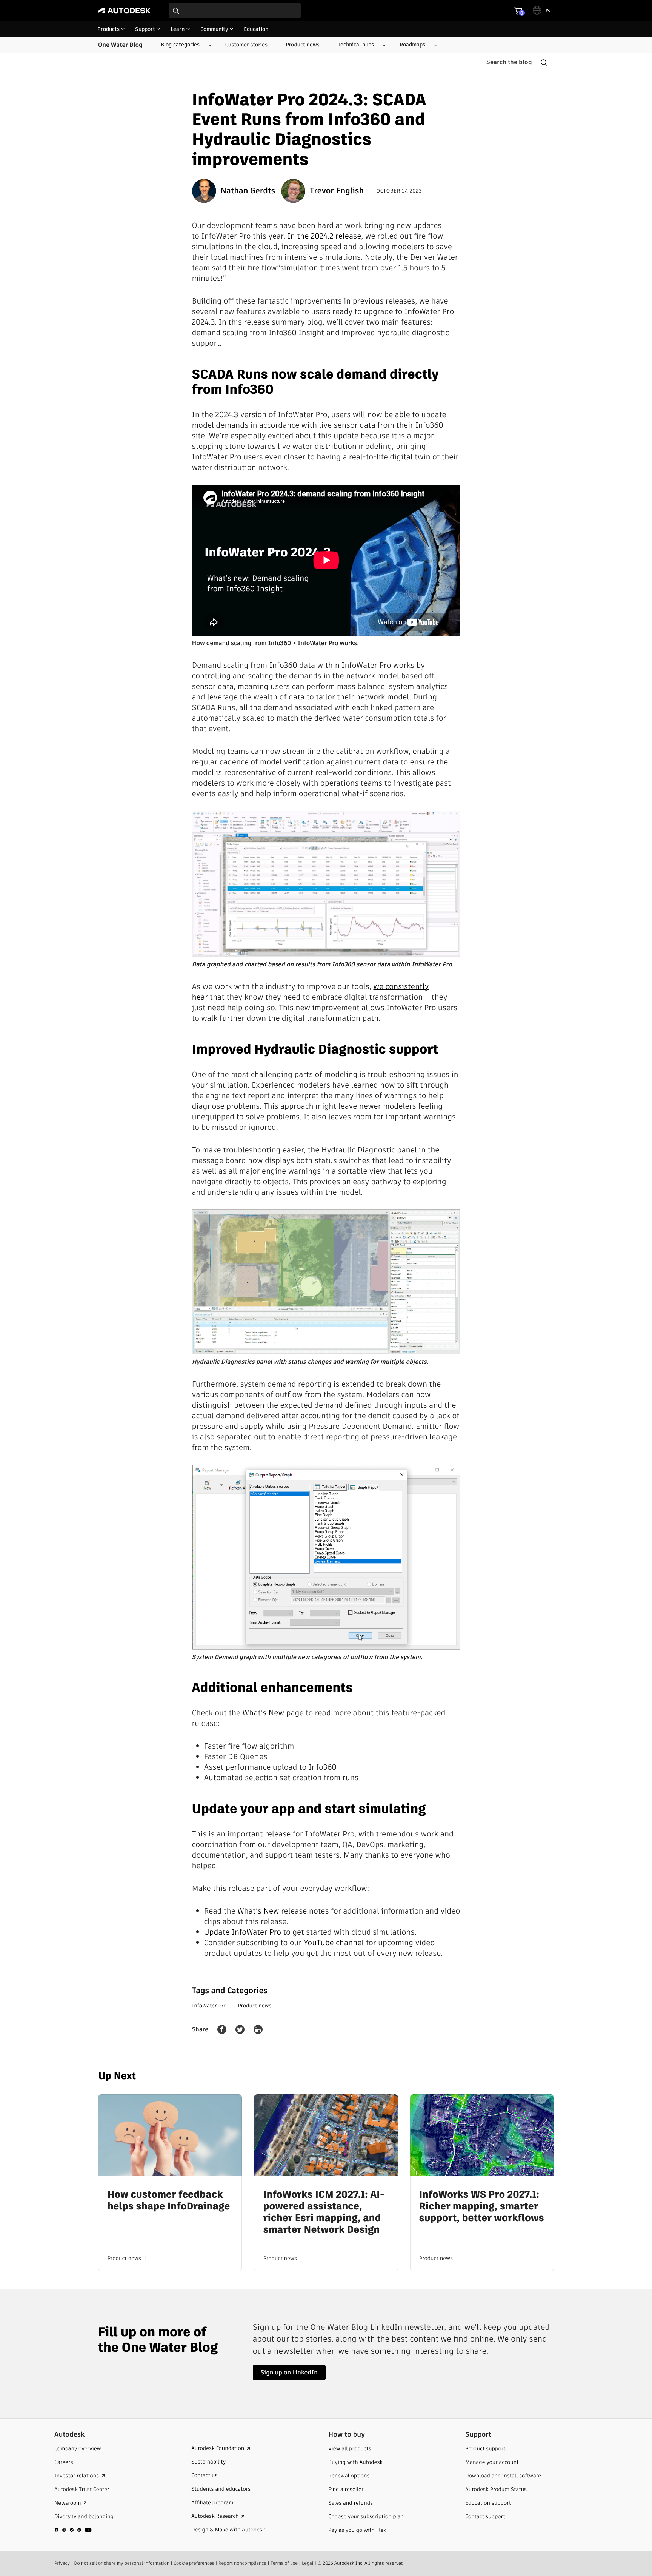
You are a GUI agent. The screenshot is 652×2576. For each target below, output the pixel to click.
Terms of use (284, 2563)
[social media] (73, 2530)
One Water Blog (120, 45)
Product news (254, 2006)
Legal (308, 2563)
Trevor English (337, 191)
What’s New (264, 1713)
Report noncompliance (242, 2563)
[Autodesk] (124, 11)
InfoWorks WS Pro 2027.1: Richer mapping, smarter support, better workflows (482, 2207)
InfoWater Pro (209, 2006)
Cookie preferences (194, 2563)
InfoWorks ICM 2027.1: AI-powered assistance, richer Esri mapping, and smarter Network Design (324, 2213)
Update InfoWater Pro (243, 1932)
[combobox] (235, 11)
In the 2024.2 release (324, 236)
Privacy (62, 2563)
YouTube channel (334, 1943)
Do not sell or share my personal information (122, 2563)
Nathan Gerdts (248, 191)
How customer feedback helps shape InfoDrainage (168, 2201)
